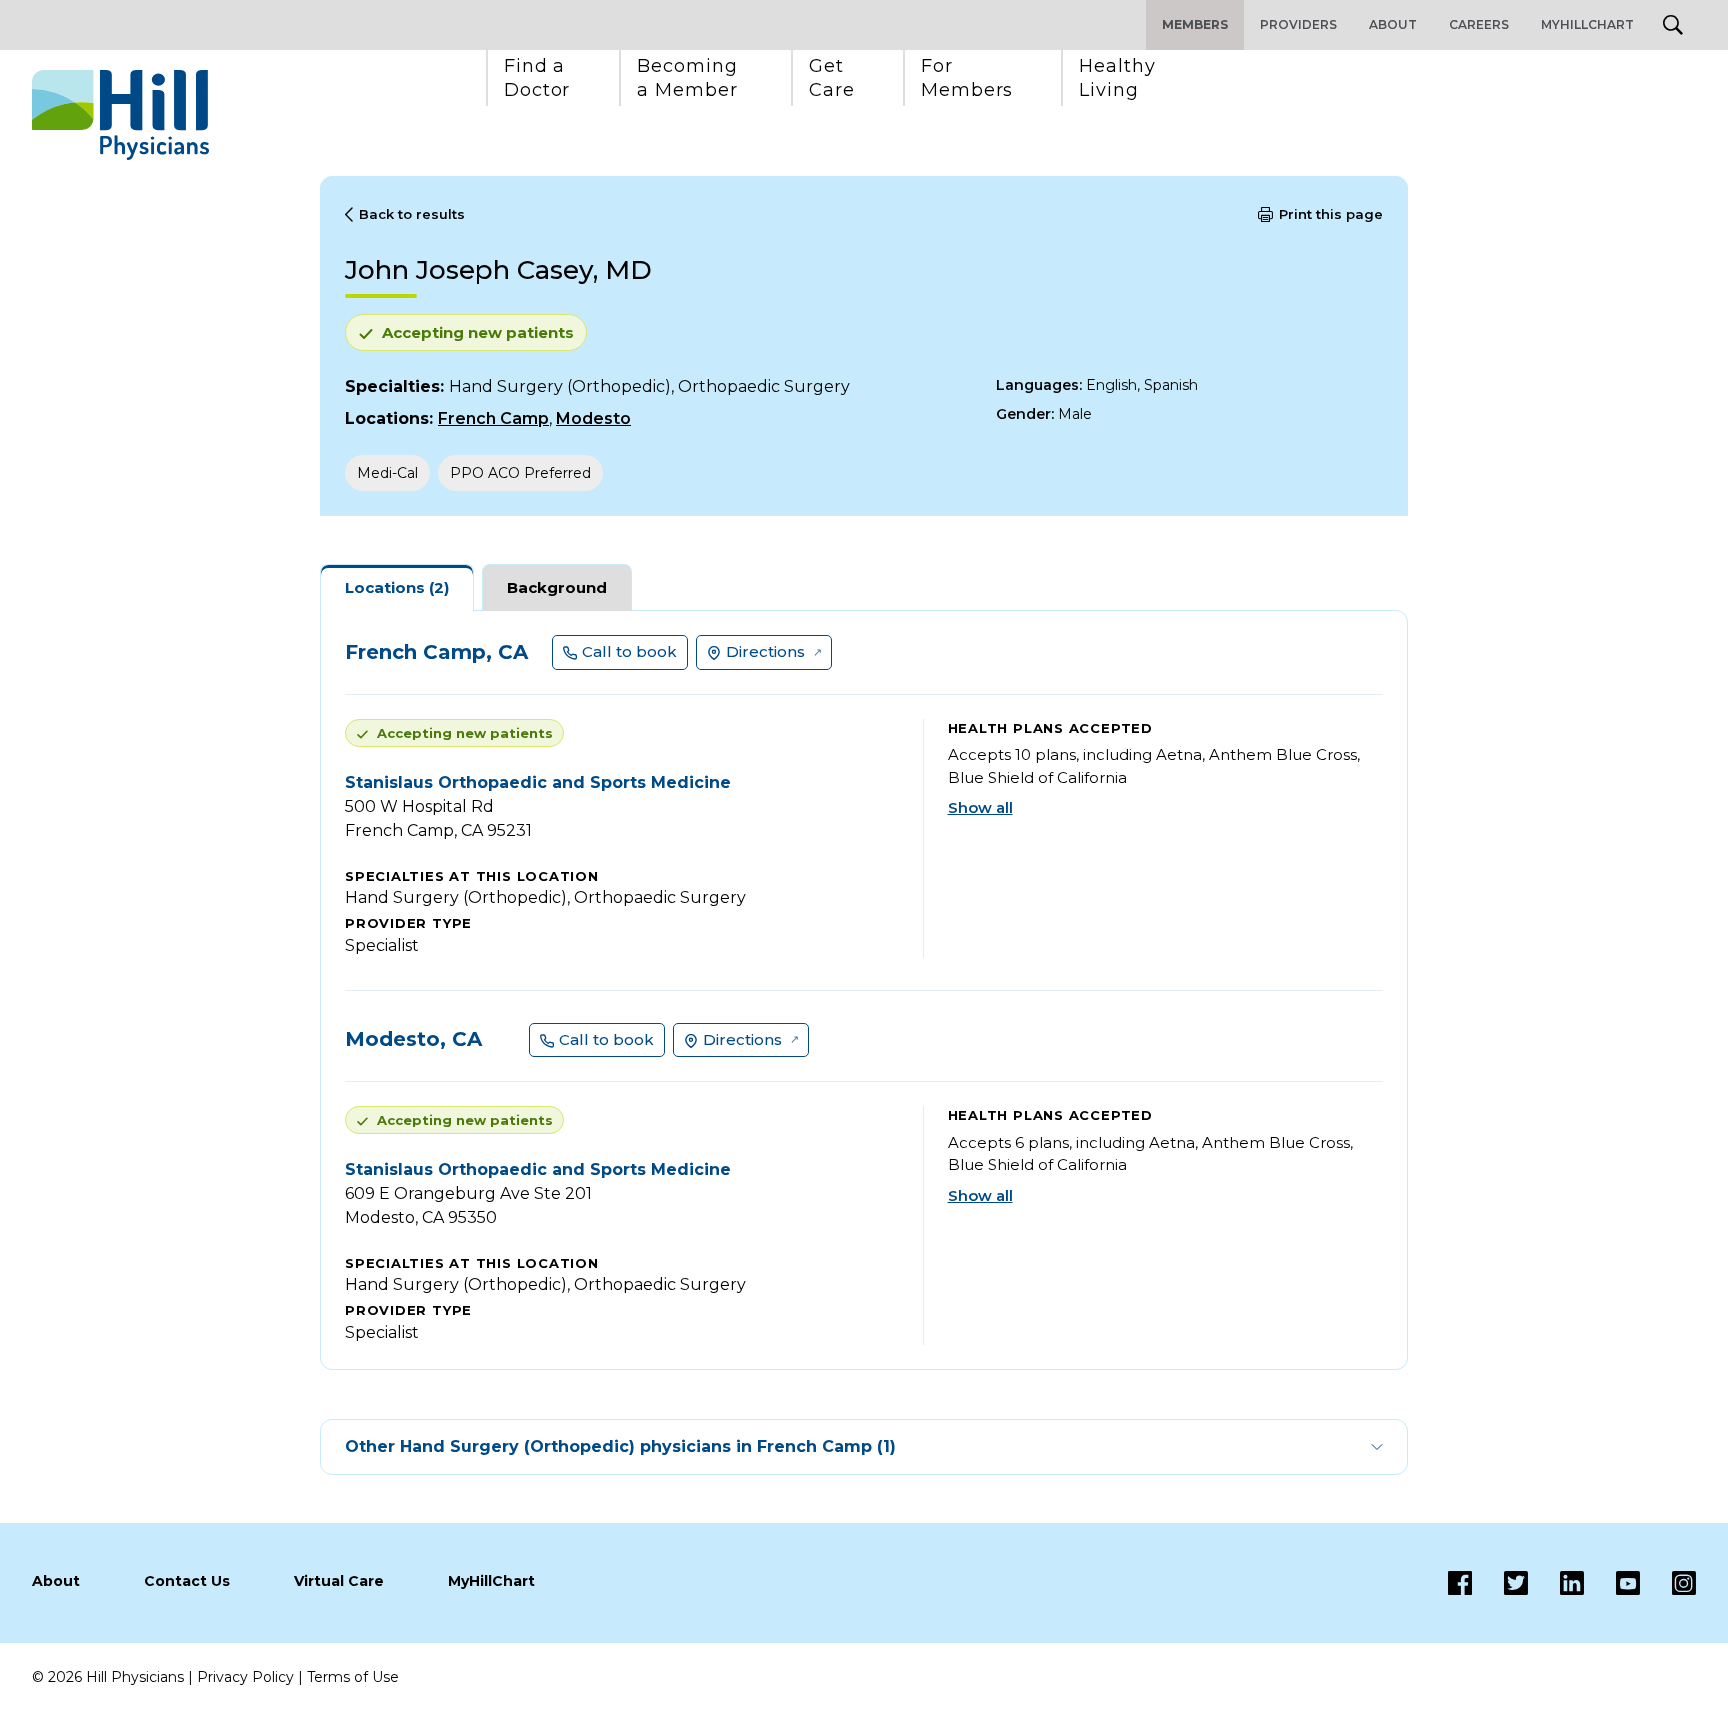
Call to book (629, 651)
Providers (1298, 24)
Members (1195, 24)
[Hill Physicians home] (120, 115)
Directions (765, 651)
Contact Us (187, 1581)
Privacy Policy (245, 1677)
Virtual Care (339, 1581)
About (1393, 24)
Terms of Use (353, 1677)
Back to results (412, 214)
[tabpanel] (864, 990)
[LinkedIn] (1556, 1583)
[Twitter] (1500, 1583)
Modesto (593, 418)
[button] (537, 78)
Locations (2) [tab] (397, 587)
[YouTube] (1612, 1583)
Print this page (1331, 214)
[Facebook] (1460, 1583)
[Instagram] (1668, 1583)
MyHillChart (1587, 24)
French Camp (493, 418)
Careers (1479, 24)
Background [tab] (557, 587)
